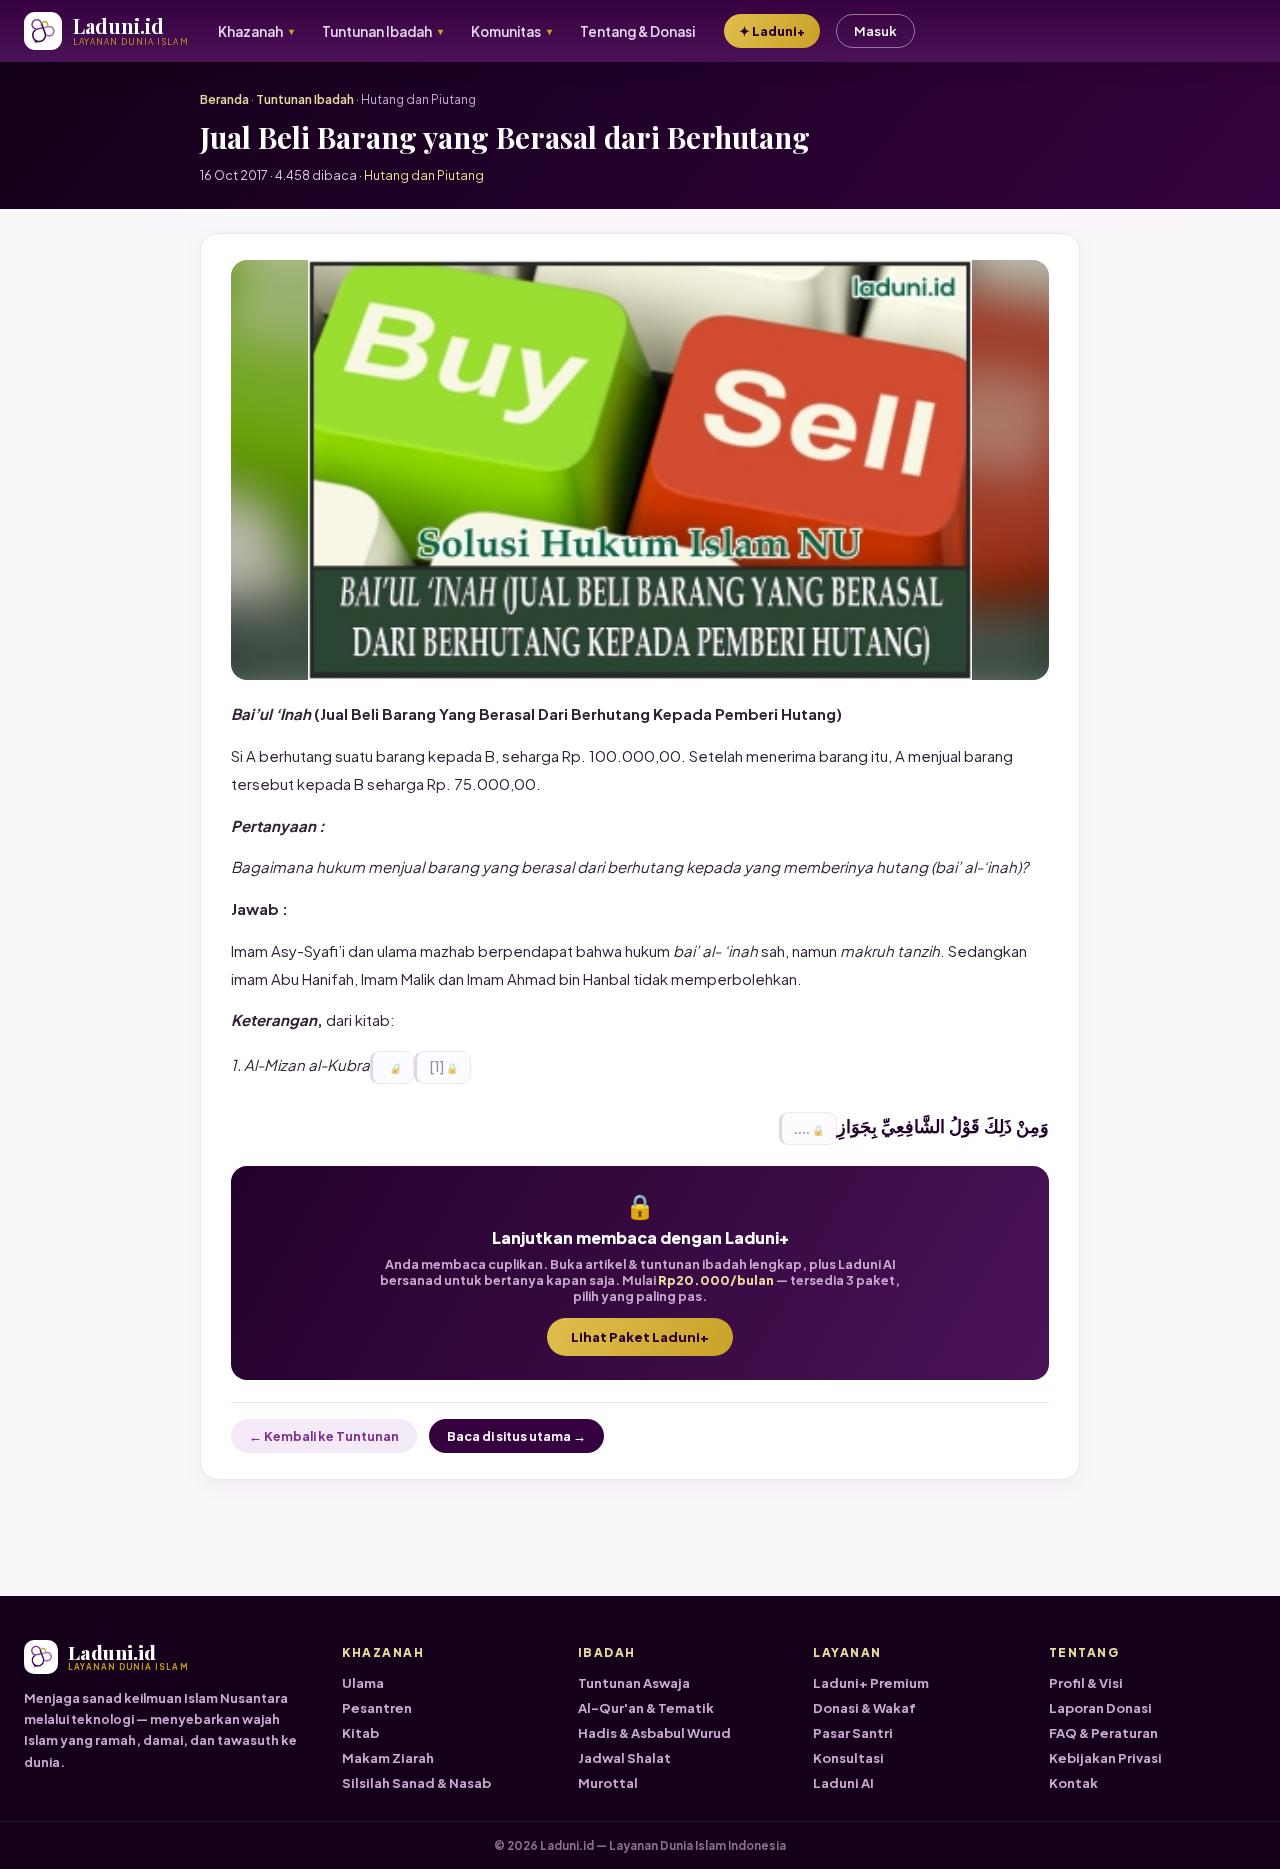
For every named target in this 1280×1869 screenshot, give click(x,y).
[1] (436, 1066)
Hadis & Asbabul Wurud (654, 1733)
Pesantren (377, 1708)
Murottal (608, 1783)
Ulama (363, 1683)
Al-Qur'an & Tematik (646, 1708)
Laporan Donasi (1100, 1708)
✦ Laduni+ (772, 31)
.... (802, 1128)
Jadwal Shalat (624, 1758)
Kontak (1073, 1783)
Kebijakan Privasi (1105, 1758)
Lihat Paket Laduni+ (640, 1337)
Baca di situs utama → (516, 1436)
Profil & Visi (1086, 1683)
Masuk (875, 31)
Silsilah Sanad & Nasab (416, 1783)
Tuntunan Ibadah (305, 99)
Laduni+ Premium (871, 1683)
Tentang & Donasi (637, 31)
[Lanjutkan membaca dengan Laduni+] (392, 1067)
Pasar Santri (853, 1733)
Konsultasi (848, 1758)
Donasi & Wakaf (864, 1708)
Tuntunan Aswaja (634, 1683)
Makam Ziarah (388, 1758)
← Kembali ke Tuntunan (324, 1436)
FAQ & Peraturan (1103, 1733)
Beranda (224, 99)
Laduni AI (843, 1783)
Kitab (360, 1733)
